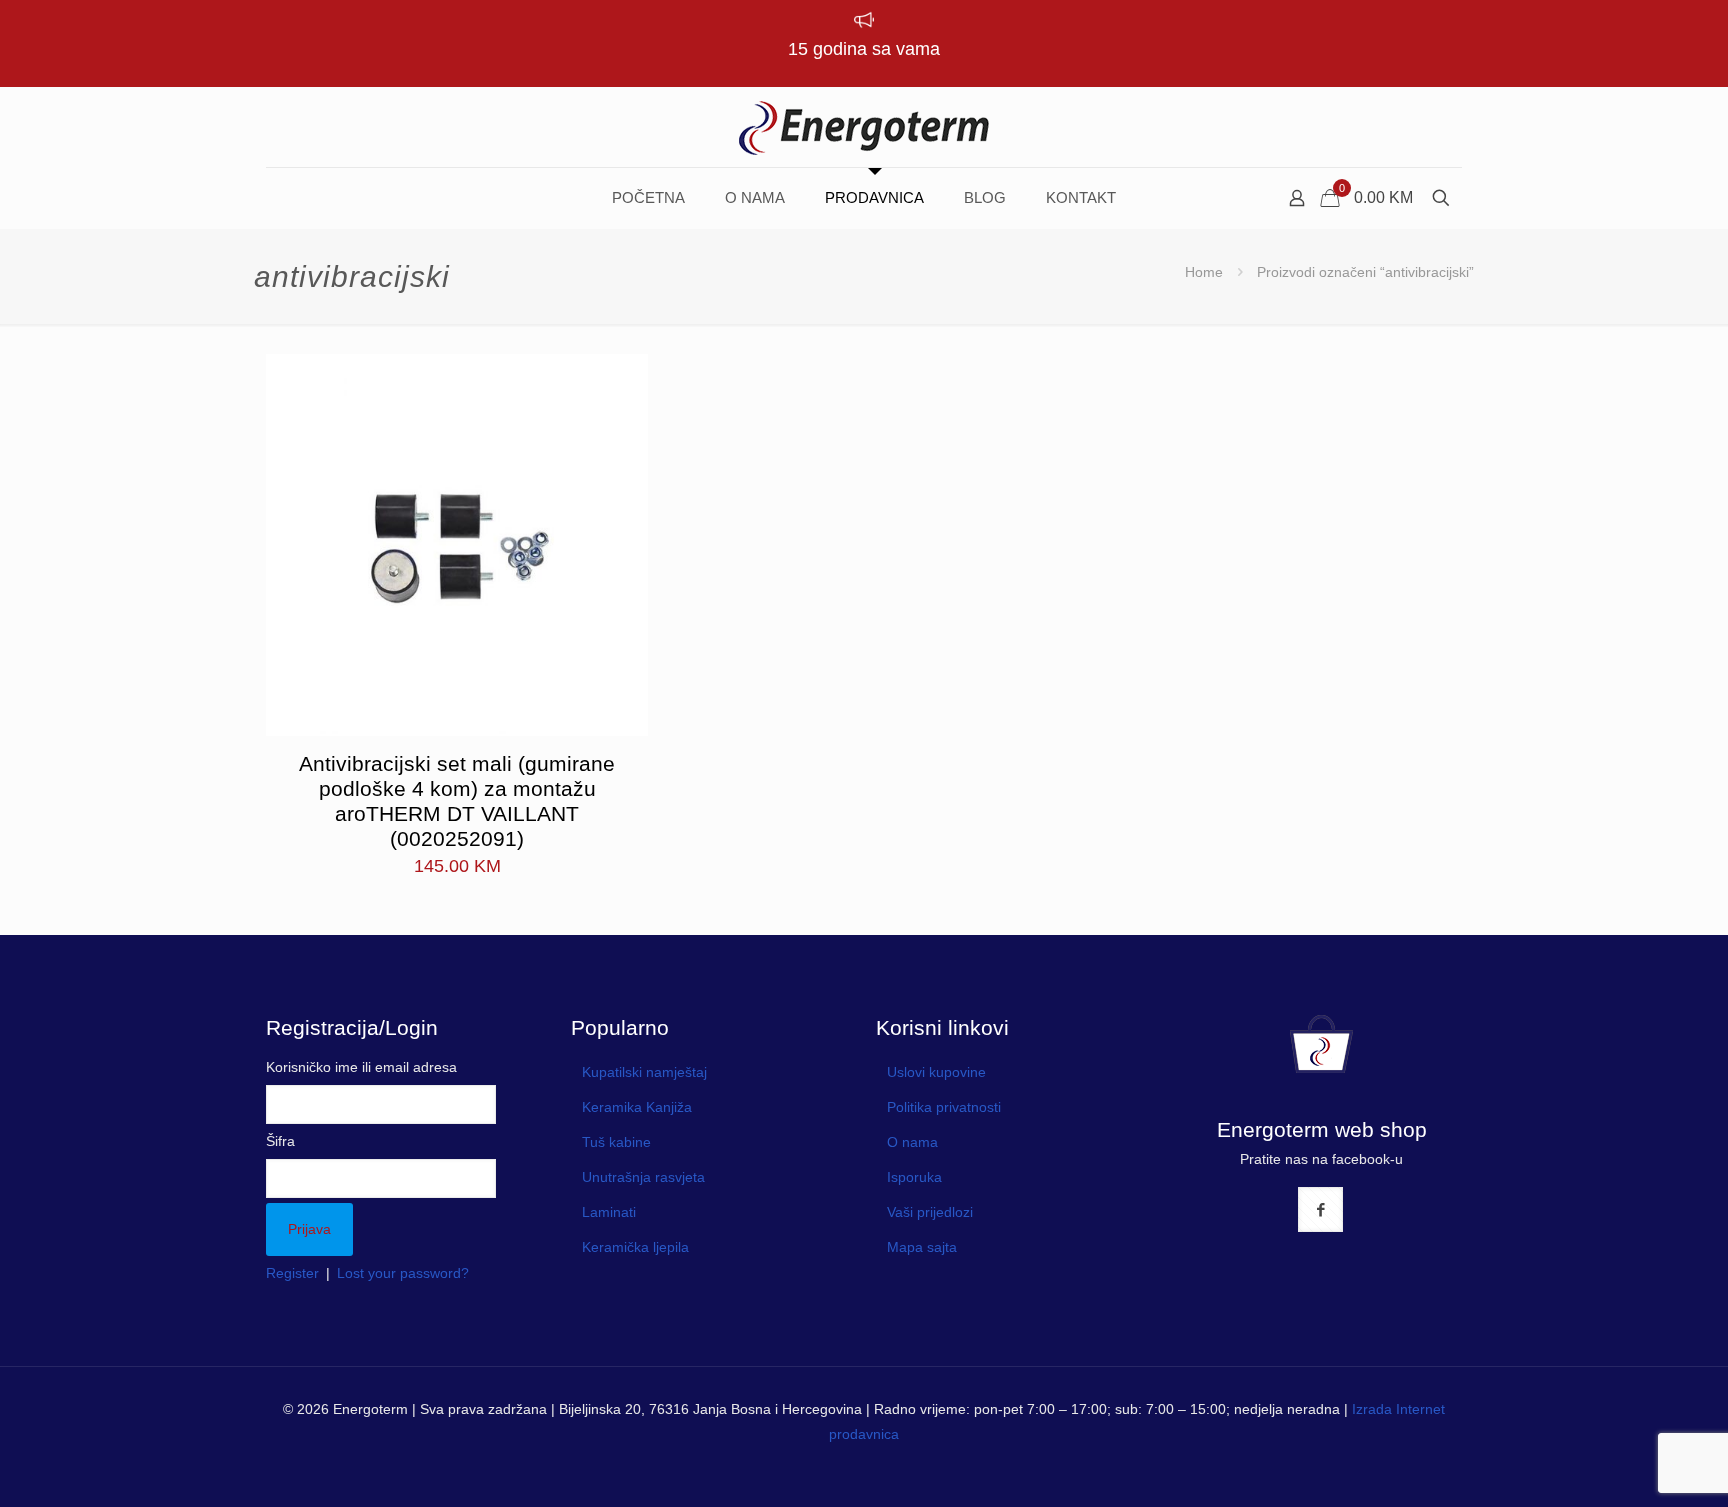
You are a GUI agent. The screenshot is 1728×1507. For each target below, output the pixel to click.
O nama (912, 1142)
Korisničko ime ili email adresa (361, 1067)
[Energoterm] (864, 127)
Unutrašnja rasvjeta (643, 1177)
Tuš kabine (616, 1142)
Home (1204, 272)
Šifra (280, 1141)
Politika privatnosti (944, 1107)
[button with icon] (1320, 1209)
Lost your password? (403, 1273)
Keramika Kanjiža (637, 1107)
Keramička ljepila (635, 1247)
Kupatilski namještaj (644, 1072)
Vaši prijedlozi (930, 1212)
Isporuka (914, 1177)
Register (292, 1273)
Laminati (609, 1212)
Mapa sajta (922, 1247)
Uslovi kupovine (936, 1072)
